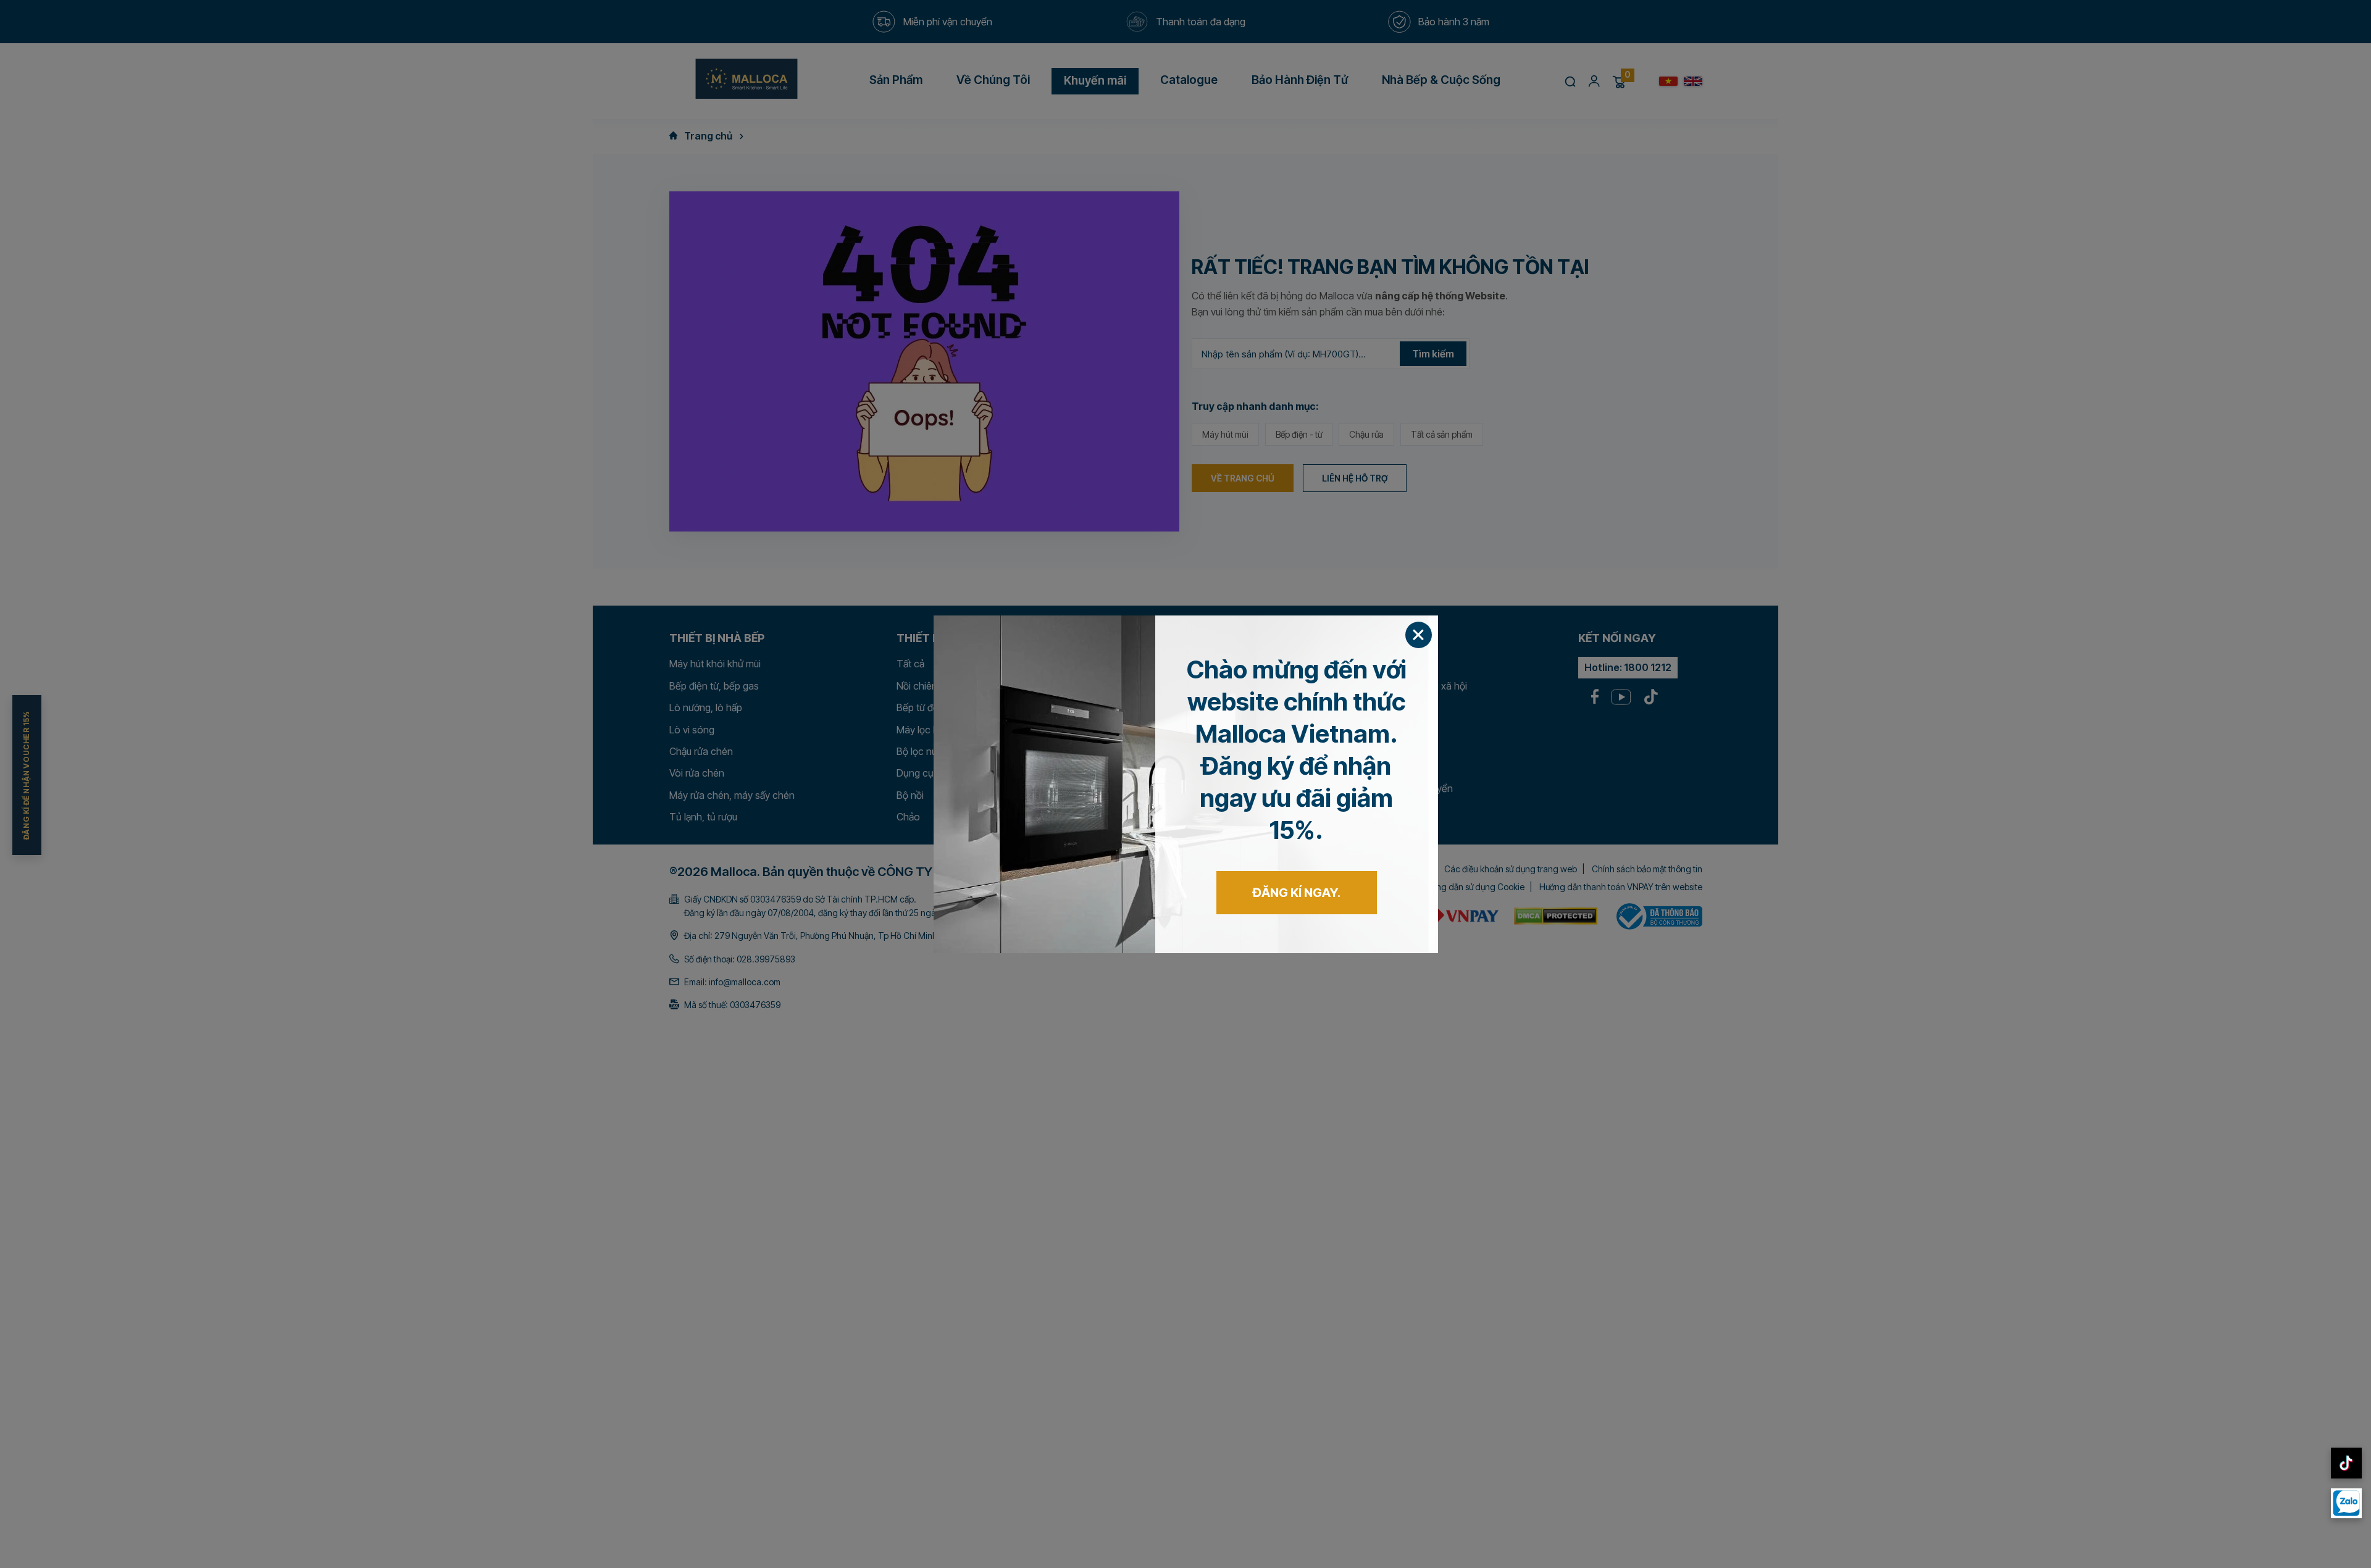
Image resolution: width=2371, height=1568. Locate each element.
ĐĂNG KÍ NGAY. (1297, 893)
